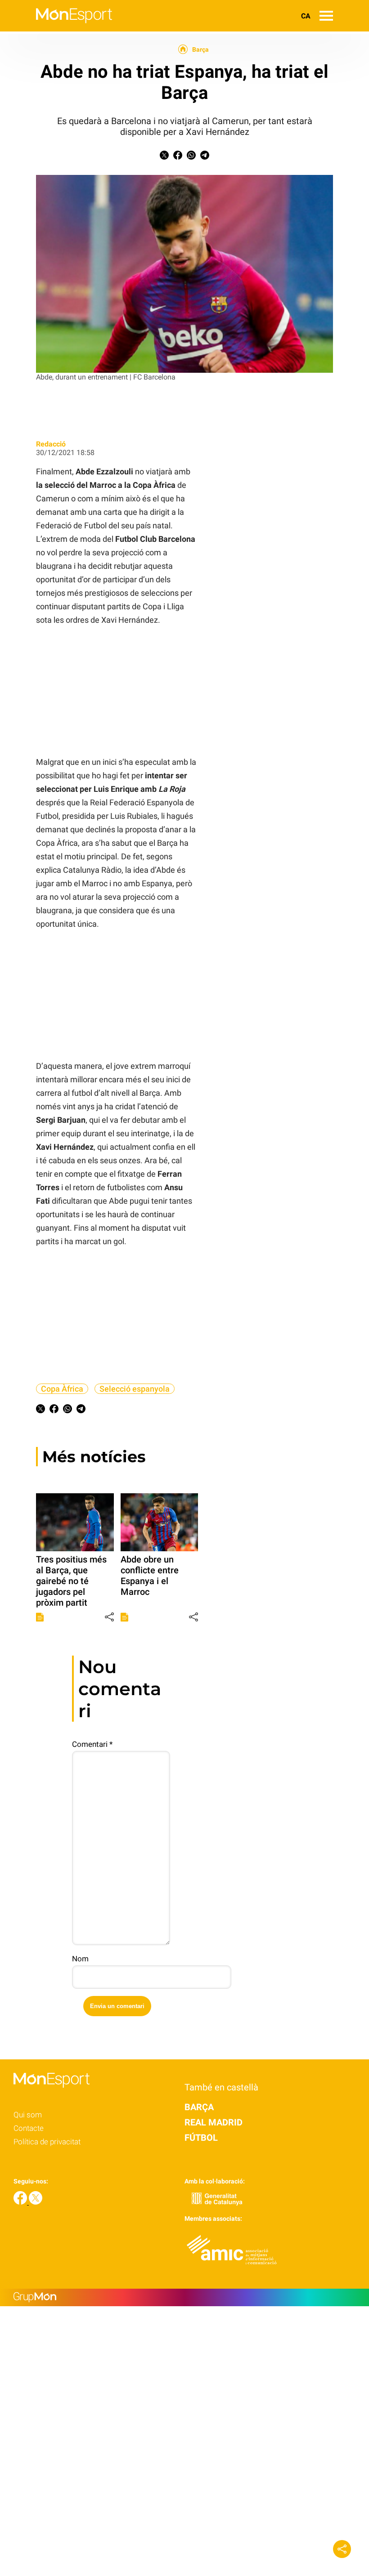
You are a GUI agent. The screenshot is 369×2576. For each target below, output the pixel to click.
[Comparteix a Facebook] (178, 157)
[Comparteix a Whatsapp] (191, 157)
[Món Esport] (56, 29)
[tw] (36, 2202)
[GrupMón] (184, 2297)
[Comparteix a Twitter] (164, 157)
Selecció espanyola (135, 1389)
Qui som (28, 2115)
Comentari (92, 1744)
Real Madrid (214, 2122)
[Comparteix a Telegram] (205, 157)
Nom (80, 1959)
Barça (200, 49)
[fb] (21, 2202)
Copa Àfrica (62, 1389)
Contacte (29, 2128)
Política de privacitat (47, 2142)
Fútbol (201, 2138)
